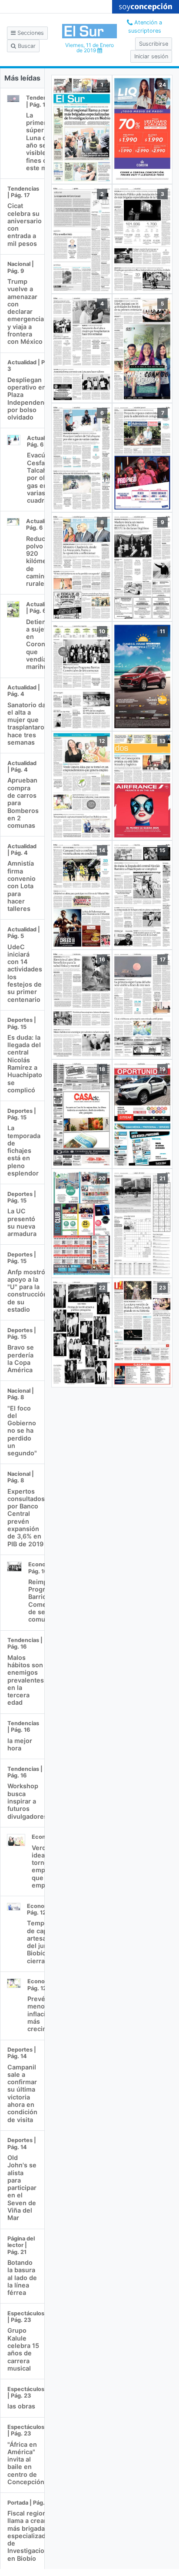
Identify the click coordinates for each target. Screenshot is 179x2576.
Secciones (30, 33)
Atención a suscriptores (145, 27)
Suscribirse (154, 44)
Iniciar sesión (151, 56)
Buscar (26, 46)
